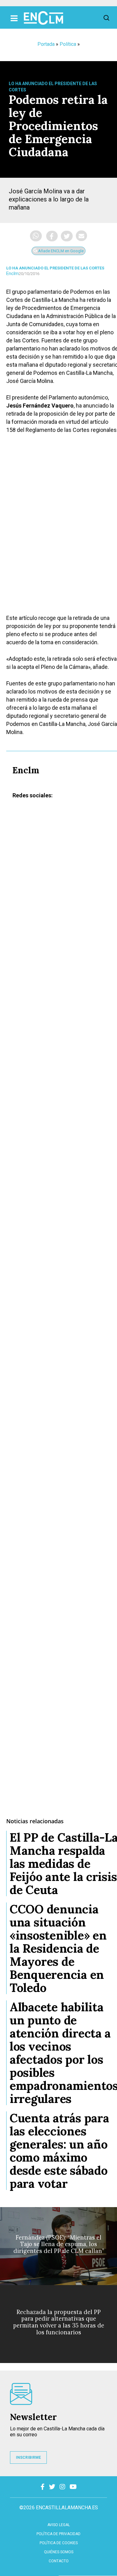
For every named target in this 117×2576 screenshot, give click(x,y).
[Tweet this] (67, 236)
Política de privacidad (58, 2534)
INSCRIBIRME (28, 2458)
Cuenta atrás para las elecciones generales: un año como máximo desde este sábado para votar (59, 2151)
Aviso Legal (59, 2525)
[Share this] (52, 236)
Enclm (12, 273)
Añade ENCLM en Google (60, 251)
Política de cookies (59, 2543)
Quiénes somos (59, 2552)
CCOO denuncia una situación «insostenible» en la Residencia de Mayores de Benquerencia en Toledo (58, 1948)
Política (68, 44)
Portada (46, 44)
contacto (59, 2561)
